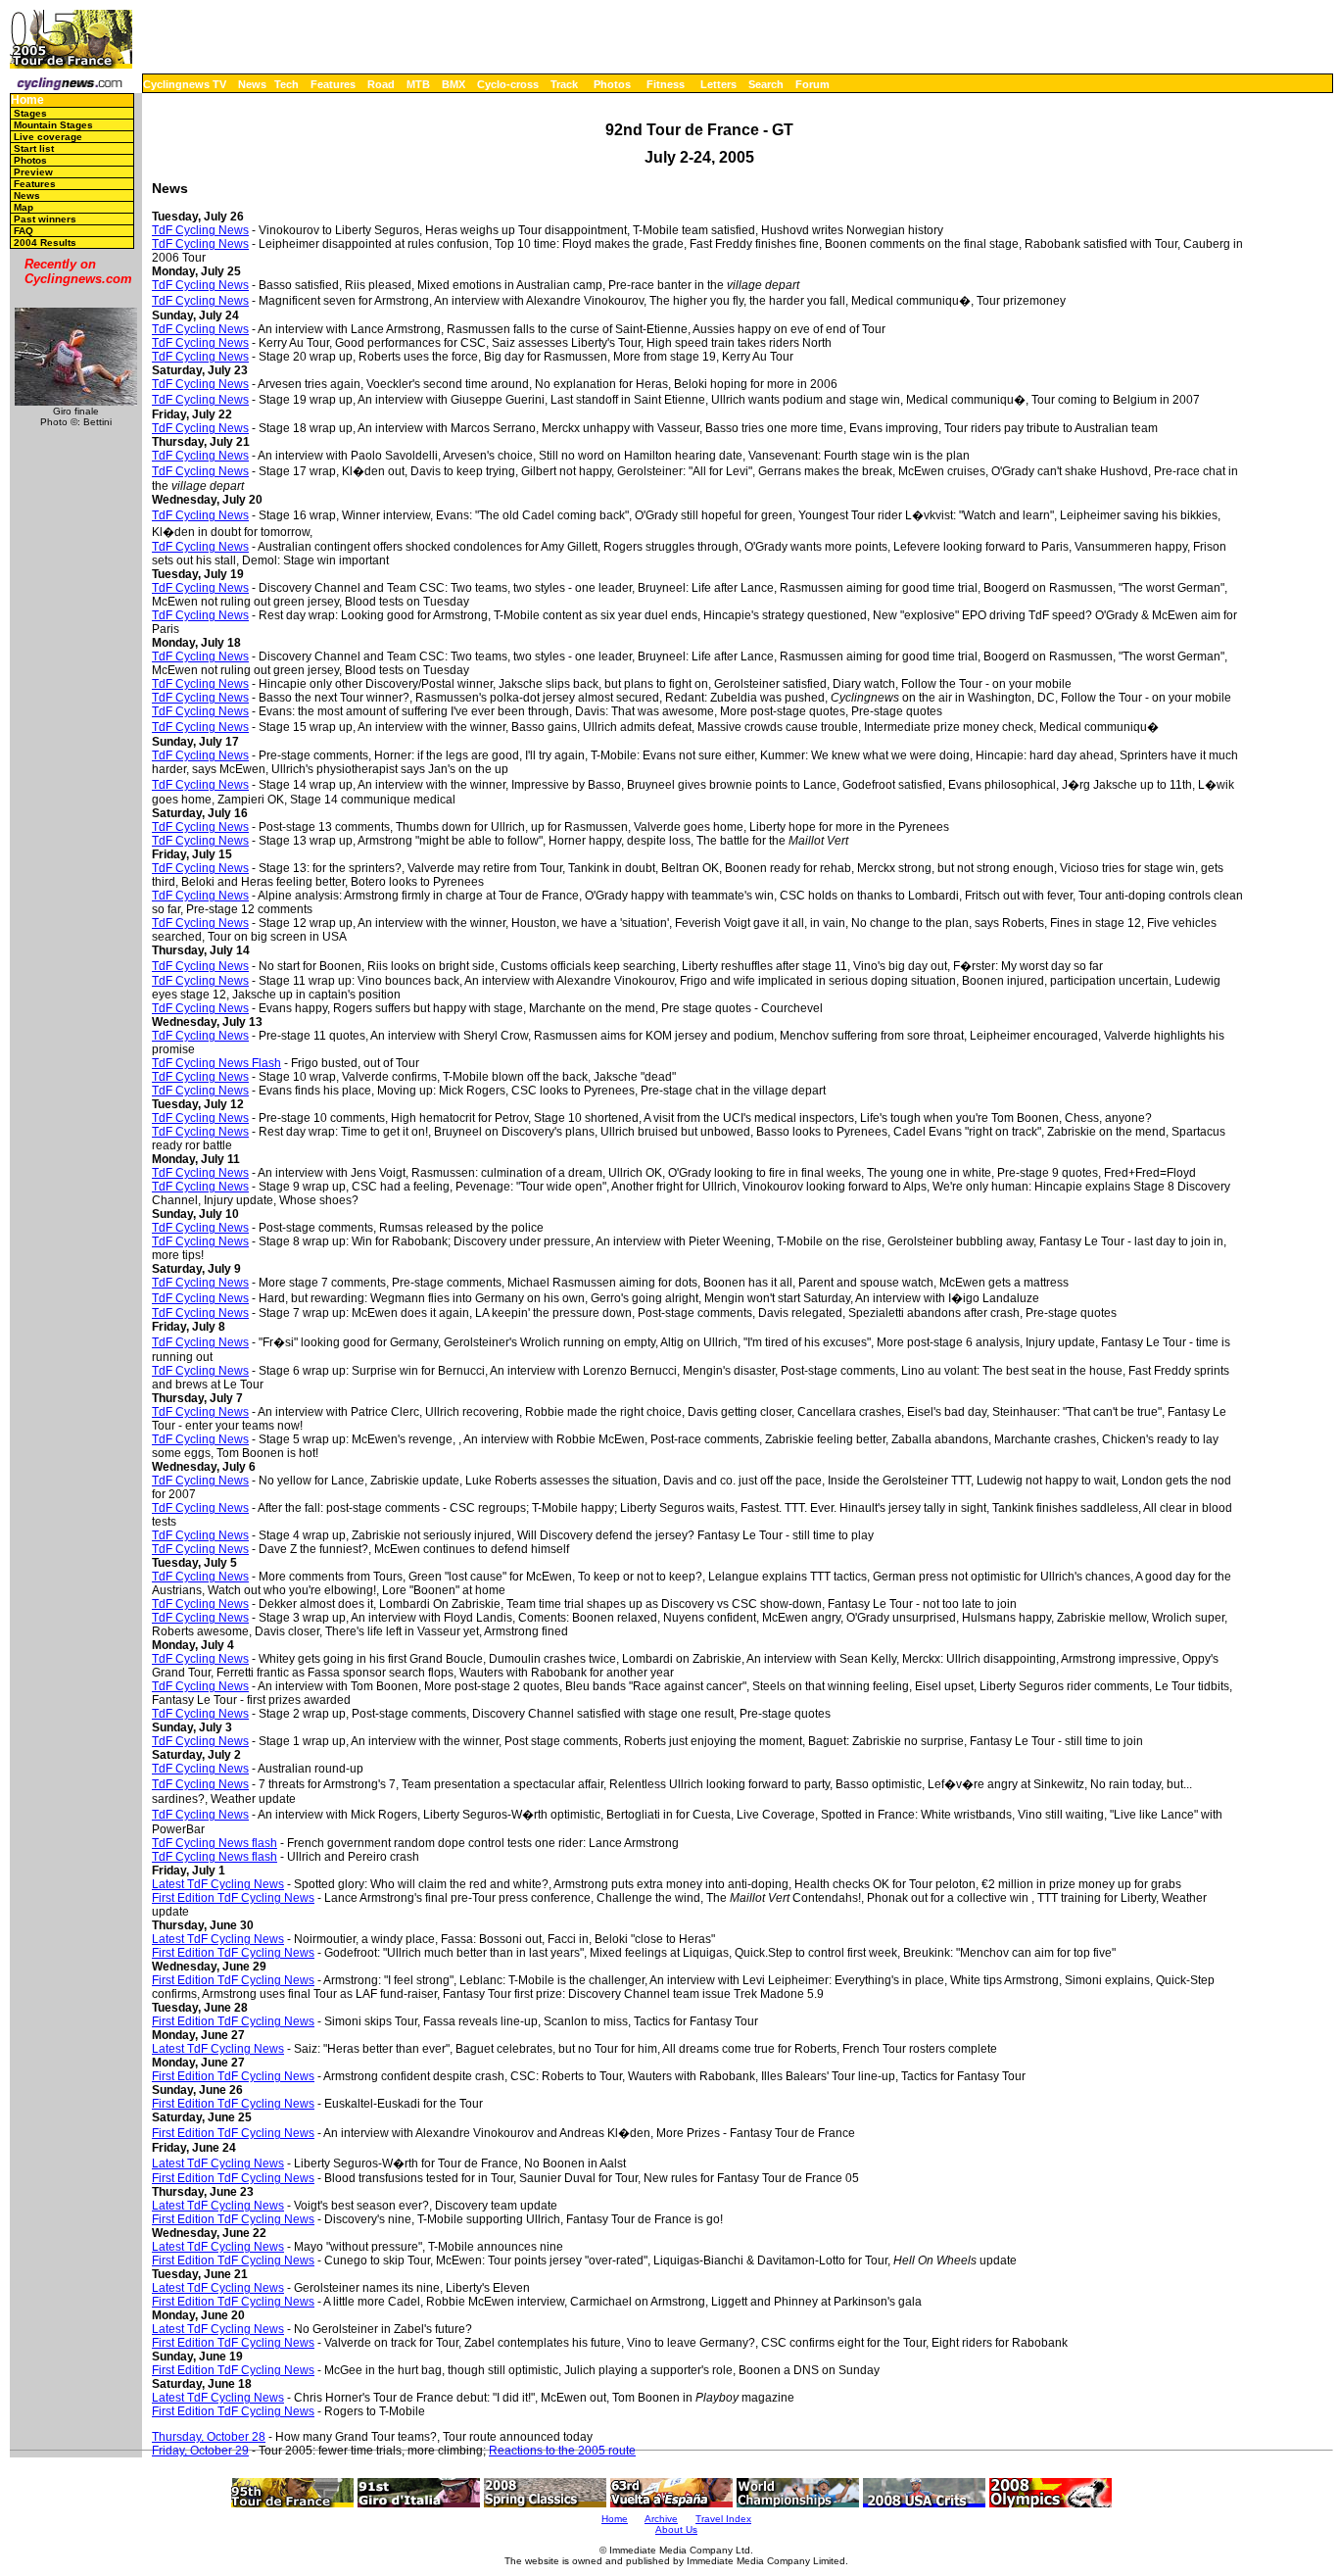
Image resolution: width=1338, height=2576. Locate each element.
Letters (718, 84)
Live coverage (48, 137)
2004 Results (45, 243)
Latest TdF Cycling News (218, 1884)
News (252, 84)
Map (24, 207)
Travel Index (723, 2519)
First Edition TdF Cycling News (233, 1898)
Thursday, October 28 (209, 2437)
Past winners (45, 219)
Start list (34, 148)
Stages (30, 113)
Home (27, 100)
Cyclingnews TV (185, 84)
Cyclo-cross (508, 84)
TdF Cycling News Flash (216, 1063)
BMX (454, 84)
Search (766, 84)
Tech (287, 84)
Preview (33, 172)
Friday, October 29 (200, 2451)
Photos (612, 84)
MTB (418, 84)
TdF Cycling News (200, 230)
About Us (676, 2529)
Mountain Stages (53, 125)
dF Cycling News (204, 1618)
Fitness (666, 84)
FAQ (24, 231)
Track (564, 84)
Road (381, 84)
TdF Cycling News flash (215, 1843)
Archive (661, 2519)
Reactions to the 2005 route (562, 2451)
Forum (812, 84)
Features (333, 84)
